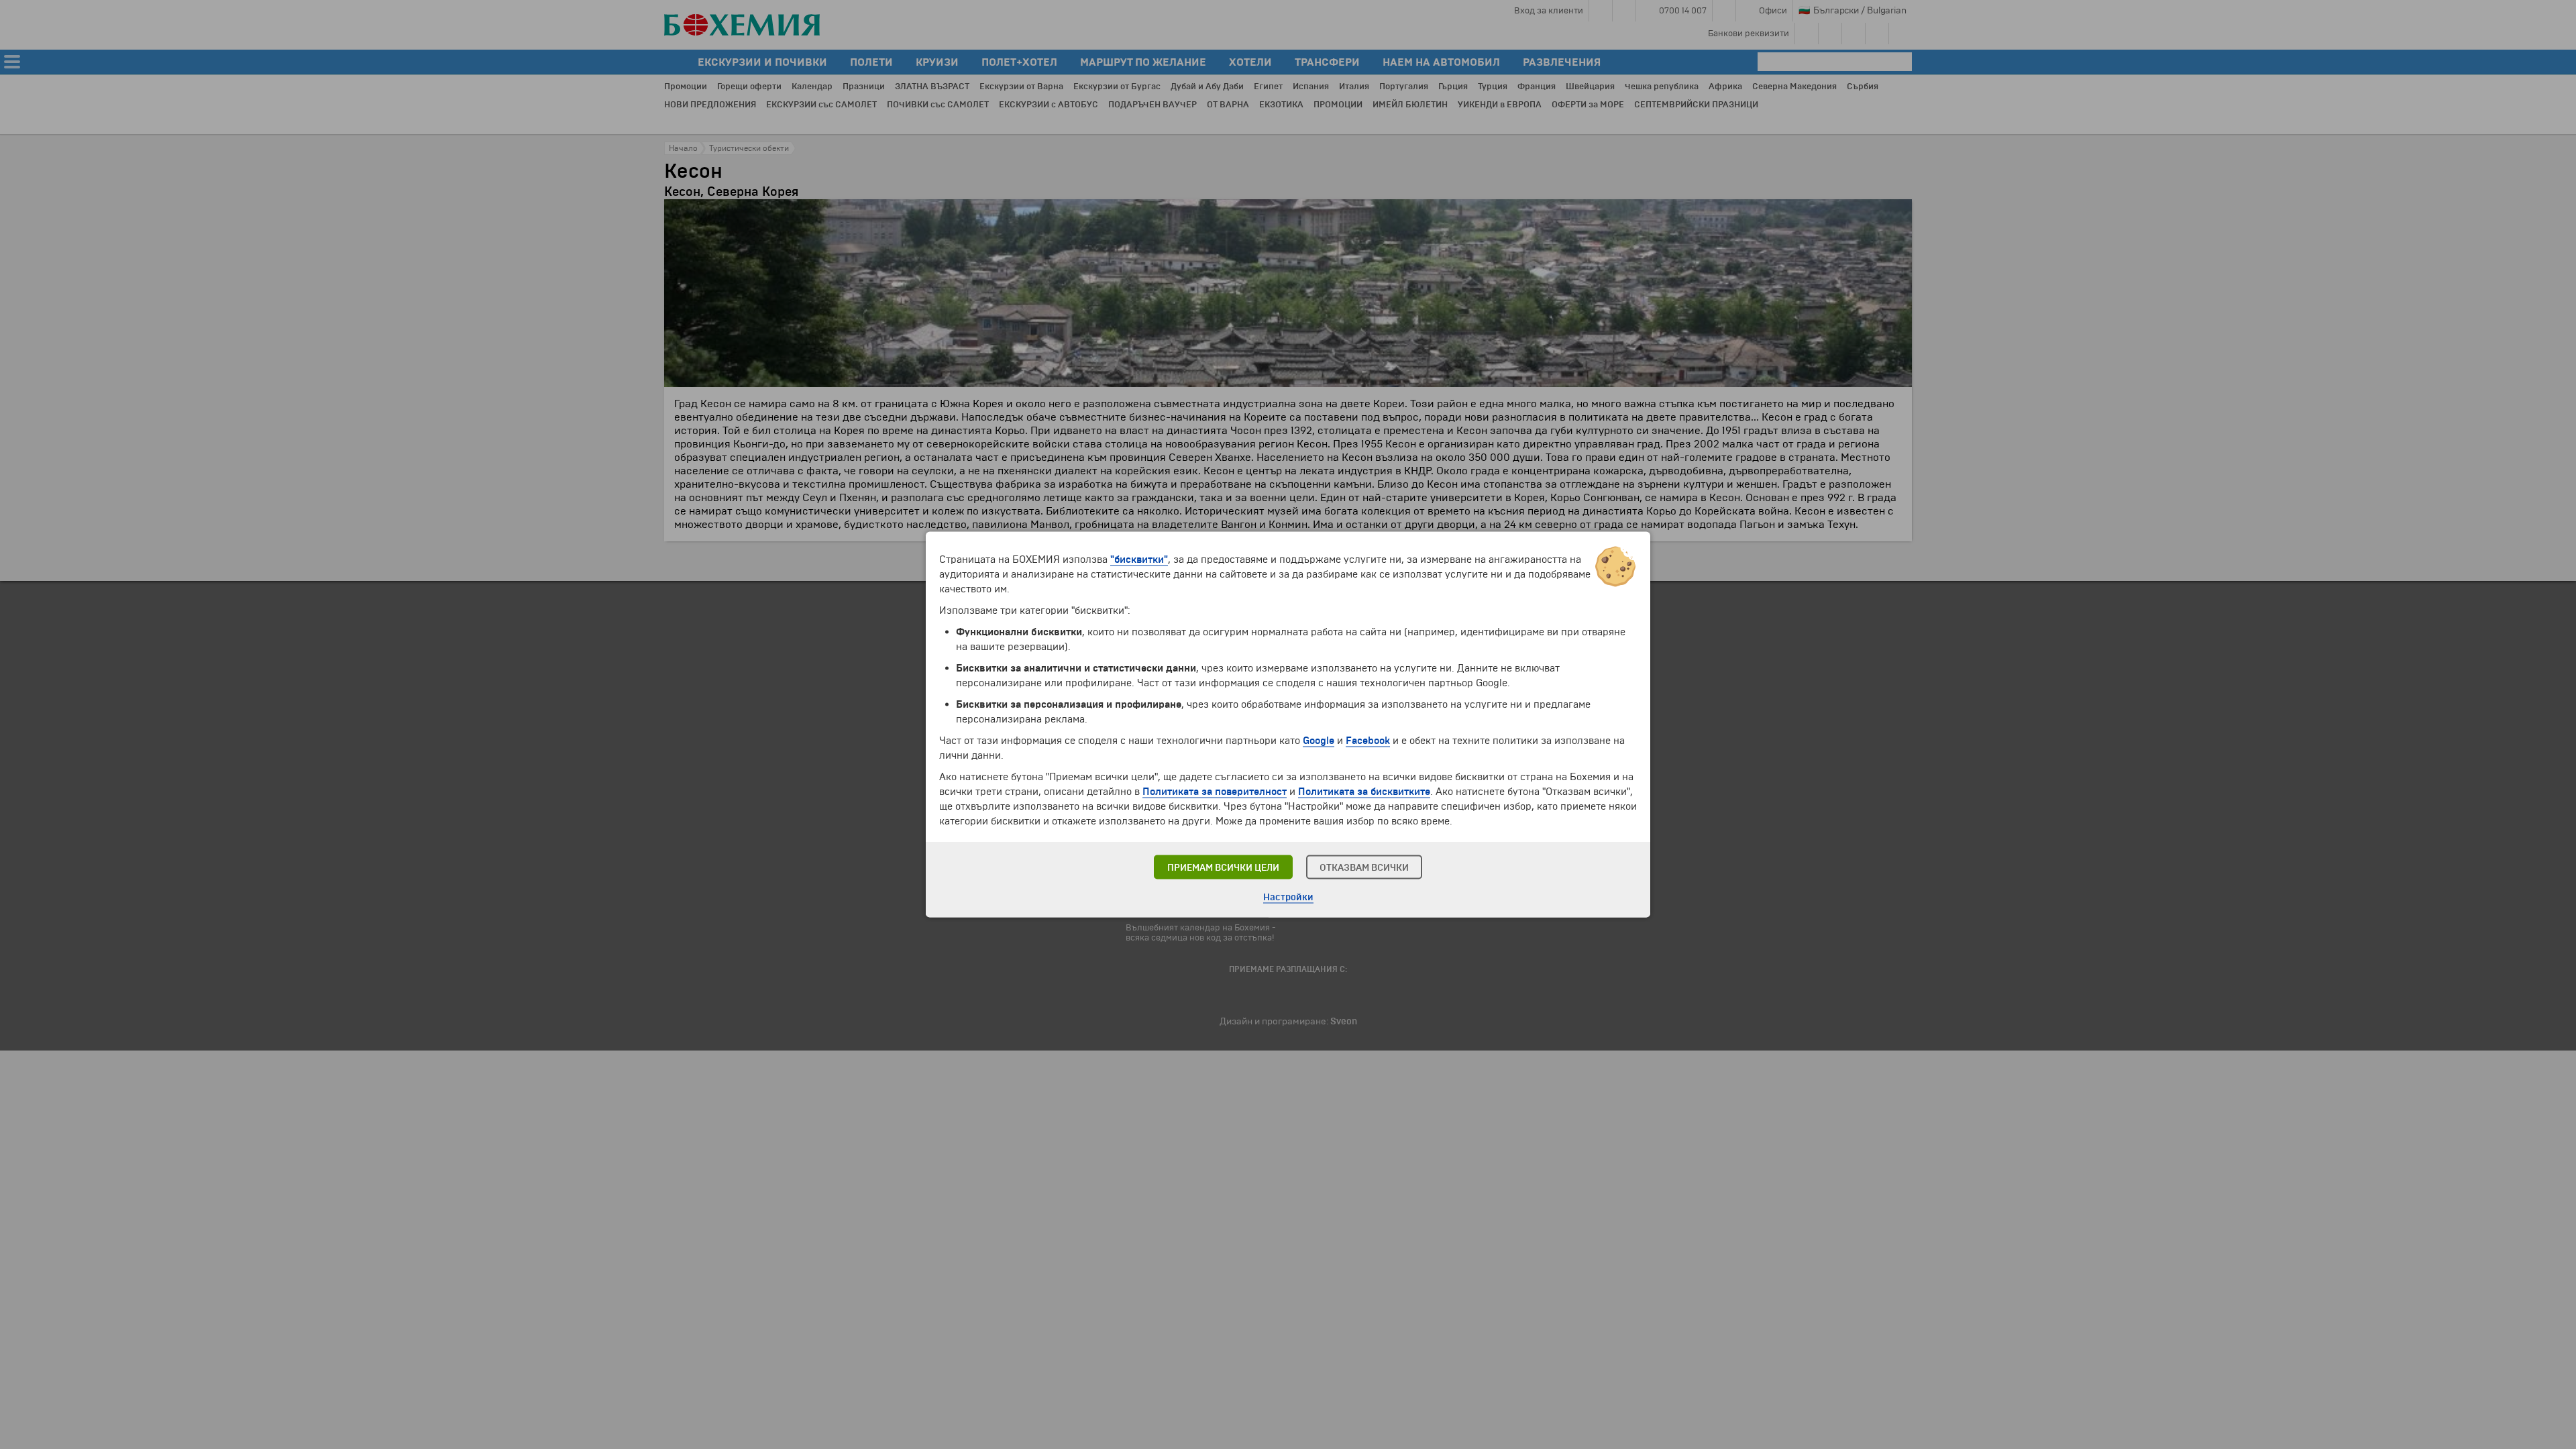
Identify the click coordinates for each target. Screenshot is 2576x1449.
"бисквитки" (1139, 559)
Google (1319, 741)
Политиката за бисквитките (1364, 792)
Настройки (1288, 897)
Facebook (1368, 741)
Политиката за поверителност (1215, 792)
